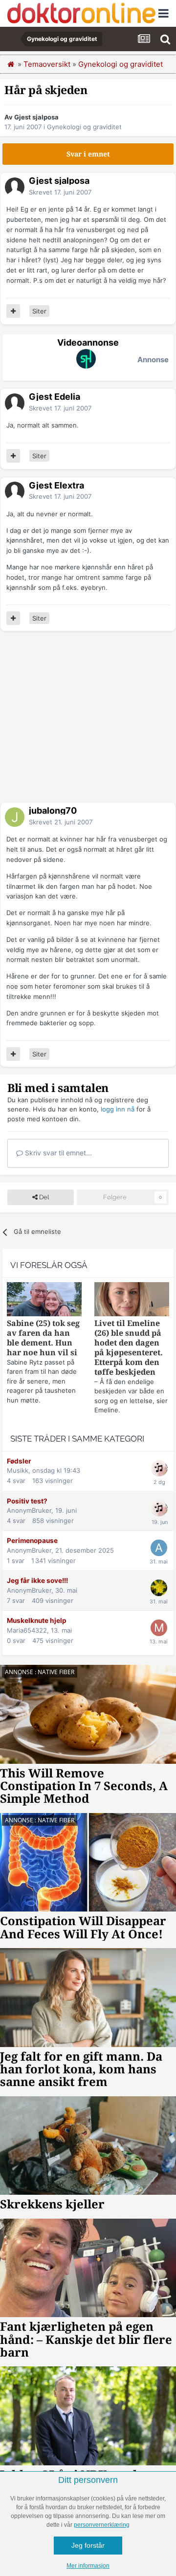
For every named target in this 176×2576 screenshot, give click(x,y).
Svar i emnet (88, 154)
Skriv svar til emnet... (57, 1153)
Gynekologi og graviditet (84, 127)
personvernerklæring (102, 2525)
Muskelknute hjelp (37, 1620)
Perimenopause (32, 1541)
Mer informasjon (88, 2566)
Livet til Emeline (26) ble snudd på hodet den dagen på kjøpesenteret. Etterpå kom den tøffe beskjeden (129, 1348)
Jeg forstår (88, 2545)
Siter (39, 311)
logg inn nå (118, 1109)
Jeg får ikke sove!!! (37, 1581)
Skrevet (60, 192)
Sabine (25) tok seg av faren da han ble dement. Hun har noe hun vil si (43, 1338)
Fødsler (19, 1461)
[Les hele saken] (44, 1300)
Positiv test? (27, 1501)
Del (43, 1197)
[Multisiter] (13, 311)
